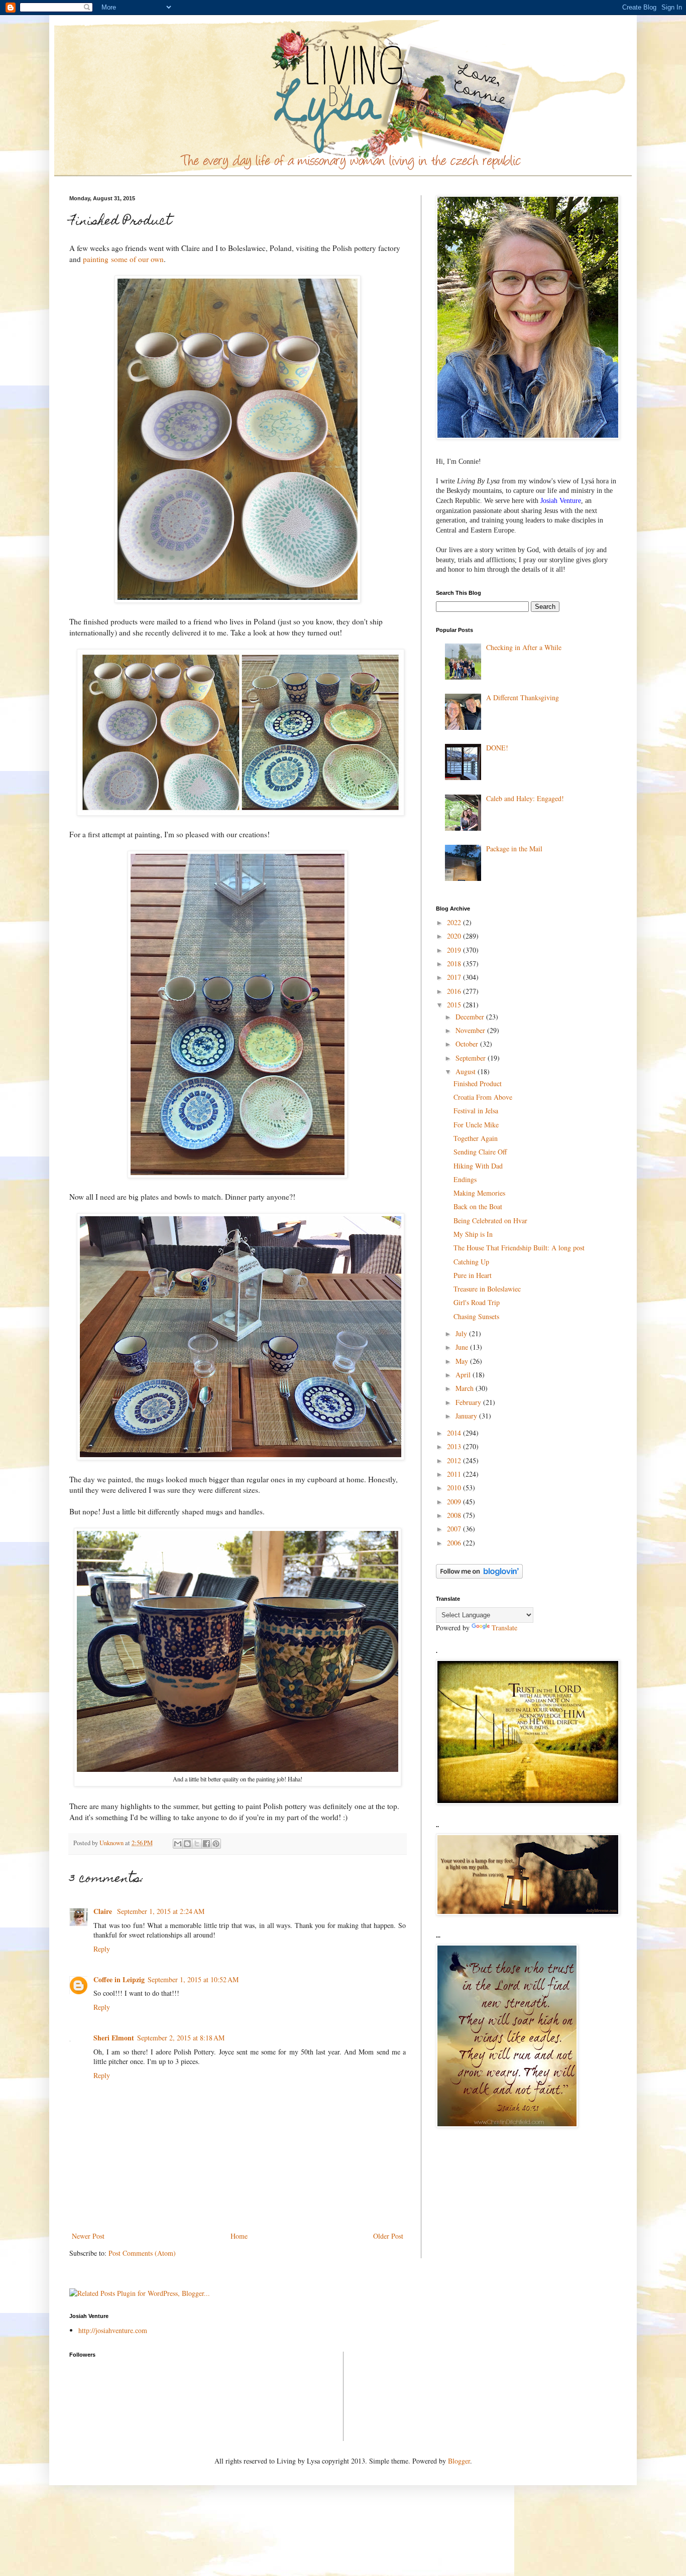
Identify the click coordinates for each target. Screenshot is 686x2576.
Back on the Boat (478, 1206)
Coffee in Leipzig (119, 1979)
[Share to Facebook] (206, 1844)
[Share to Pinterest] (216, 1844)
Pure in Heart (473, 1275)
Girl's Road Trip (477, 1302)
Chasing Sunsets (476, 1316)
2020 (455, 936)
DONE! (497, 748)
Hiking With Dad (478, 1166)
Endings (465, 1179)
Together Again (476, 1138)
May (463, 1361)
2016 (455, 991)
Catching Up (471, 1262)
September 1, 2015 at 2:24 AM (161, 1911)
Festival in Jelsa (476, 1111)
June (463, 1347)
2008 (455, 1515)
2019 (455, 950)
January (467, 1416)
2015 (455, 1005)
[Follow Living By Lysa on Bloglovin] (479, 1576)
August (467, 1071)
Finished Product (478, 1083)
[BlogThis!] (187, 1844)
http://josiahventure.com (113, 2330)
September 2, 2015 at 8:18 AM (181, 2038)
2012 (455, 1460)
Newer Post (88, 2236)
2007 (455, 1529)
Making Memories (479, 1193)
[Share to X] (197, 1844)
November (471, 1030)
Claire (104, 1911)
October (468, 1044)
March (466, 1388)
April (464, 1375)
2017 (455, 977)
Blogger (459, 2461)
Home (239, 2236)
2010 (455, 1488)
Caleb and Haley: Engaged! (525, 798)
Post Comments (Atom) (142, 2253)
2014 (455, 1433)
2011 (455, 1474)
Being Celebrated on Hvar (490, 1220)
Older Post (388, 2236)
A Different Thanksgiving (523, 697)
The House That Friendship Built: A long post (519, 1248)
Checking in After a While (524, 647)
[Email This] (178, 1844)
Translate (504, 1628)
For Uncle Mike (476, 1125)
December (471, 1017)
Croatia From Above (483, 1097)
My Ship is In (473, 1234)
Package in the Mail (514, 849)
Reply (102, 1949)
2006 (455, 1543)
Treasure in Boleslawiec (487, 1289)
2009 (455, 1502)
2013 (455, 1446)
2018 (455, 963)
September (472, 1058)
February (469, 1402)
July (462, 1333)
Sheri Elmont (114, 2038)
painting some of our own (123, 259)
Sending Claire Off (480, 1152)
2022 (455, 922)
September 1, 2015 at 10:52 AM (193, 1979)
